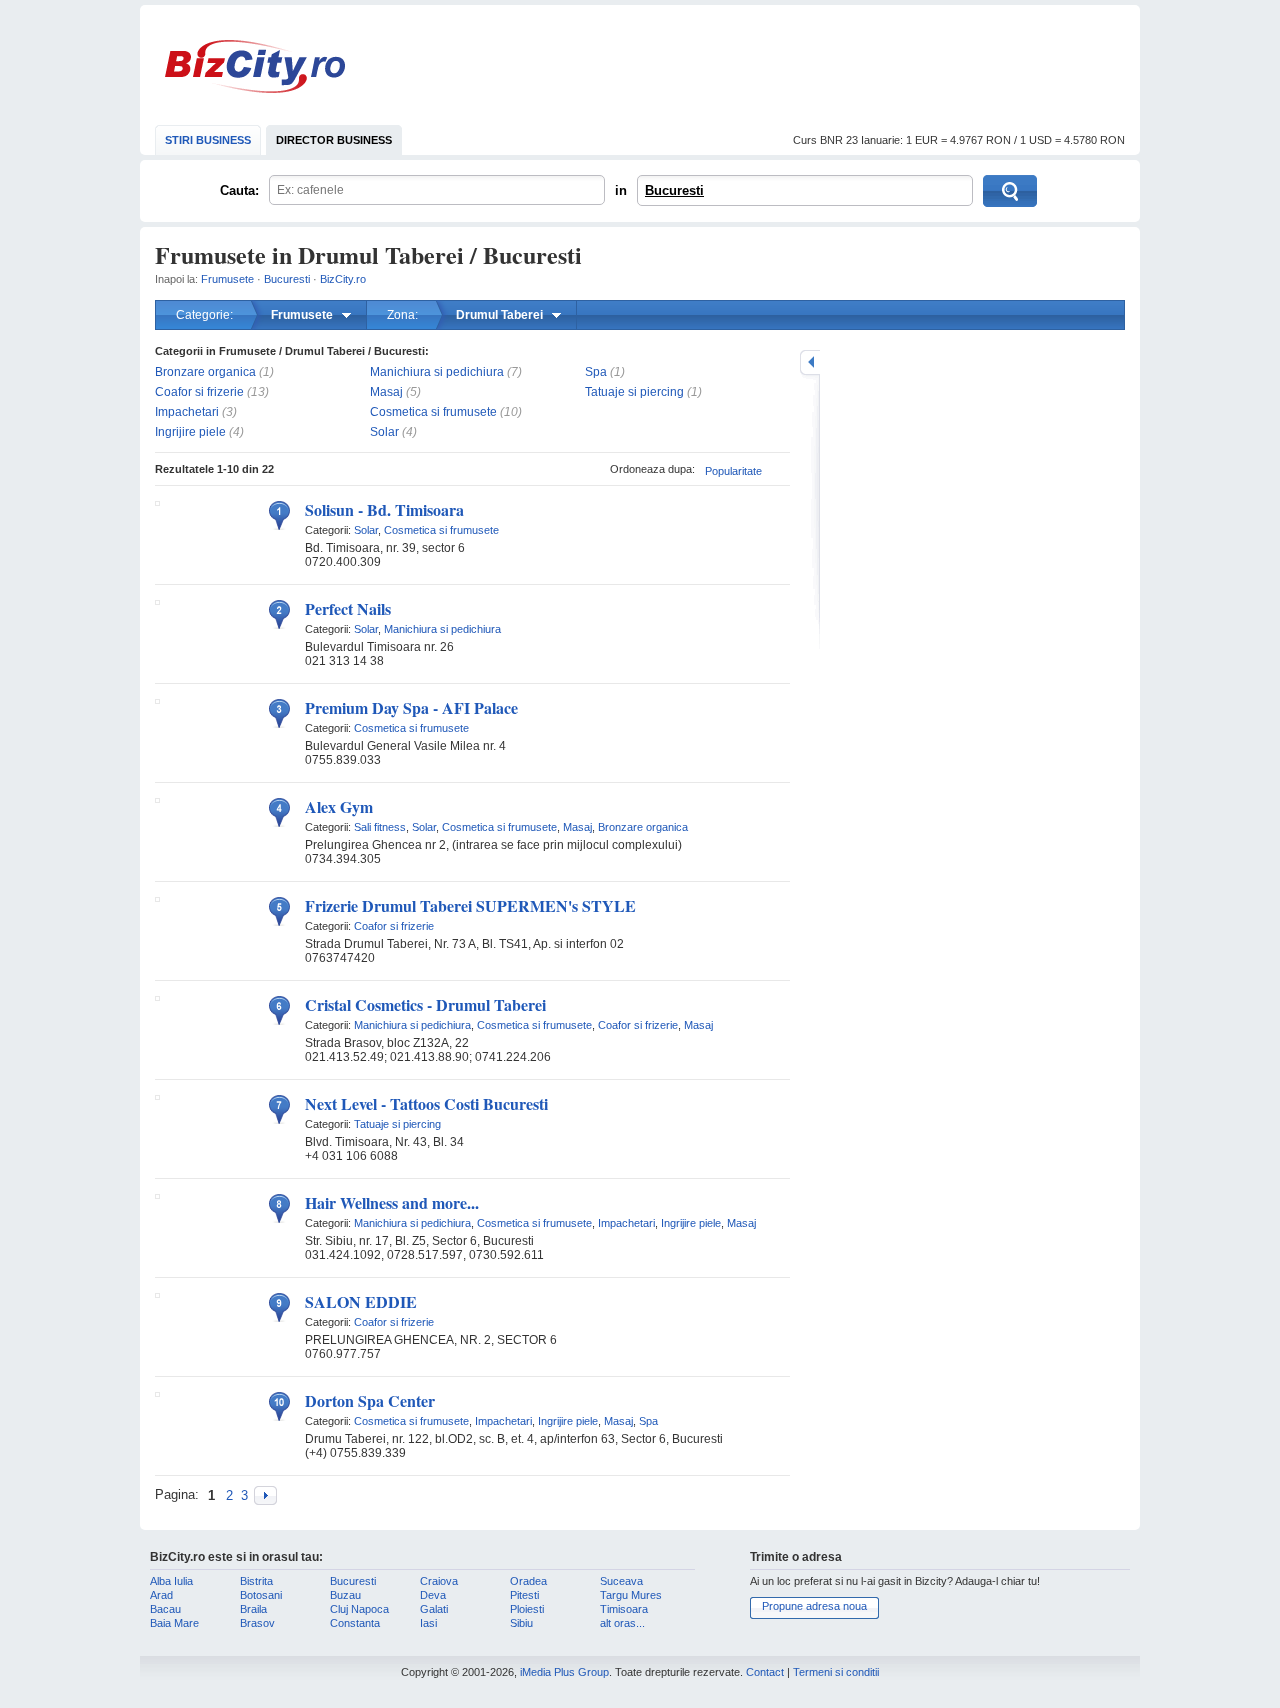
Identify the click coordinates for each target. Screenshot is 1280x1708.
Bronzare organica (205, 372)
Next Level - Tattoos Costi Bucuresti (426, 1103)
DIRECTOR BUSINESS (334, 140)
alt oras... (622, 1623)
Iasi (428, 1623)
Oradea (528, 1581)
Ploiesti (527, 1609)
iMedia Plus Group (564, 1672)
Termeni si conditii (836, 1672)
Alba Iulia (171, 1581)
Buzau (345, 1595)
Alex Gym (339, 806)
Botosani (261, 1595)
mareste (810, 362)
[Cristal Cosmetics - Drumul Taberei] (157, 997)
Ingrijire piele (190, 432)
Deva (433, 1595)
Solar (384, 432)
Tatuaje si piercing (634, 392)
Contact (765, 1672)
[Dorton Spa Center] (157, 1393)
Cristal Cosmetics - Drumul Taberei (425, 1004)
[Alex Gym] (157, 799)
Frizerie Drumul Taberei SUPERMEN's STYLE (470, 905)
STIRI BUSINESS (208, 140)
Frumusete (227, 279)
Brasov (257, 1623)
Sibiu (521, 1623)
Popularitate (733, 471)
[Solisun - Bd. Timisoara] (157, 502)
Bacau (165, 1609)
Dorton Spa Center (370, 1400)
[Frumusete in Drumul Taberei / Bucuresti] (265, 1495)
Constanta (355, 1623)
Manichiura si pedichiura (437, 372)
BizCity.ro (255, 66)
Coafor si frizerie (199, 392)
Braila (253, 1609)
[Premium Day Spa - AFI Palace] (157, 700)
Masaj (386, 392)
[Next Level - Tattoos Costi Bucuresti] (157, 1096)
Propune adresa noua (814, 1606)
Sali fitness (380, 827)
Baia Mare (174, 1623)
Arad (161, 1595)
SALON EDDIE (361, 1301)
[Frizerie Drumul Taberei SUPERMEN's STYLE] (157, 898)
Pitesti (524, 1595)
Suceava (621, 1581)
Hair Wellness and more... (392, 1202)
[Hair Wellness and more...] (157, 1195)
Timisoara (624, 1609)
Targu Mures (631, 1595)
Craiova (439, 1581)
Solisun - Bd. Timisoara (384, 509)
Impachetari (187, 412)
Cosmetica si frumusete (433, 412)
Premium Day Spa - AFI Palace (411, 707)
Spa (596, 372)
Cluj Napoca (359, 1609)
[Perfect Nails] (157, 601)
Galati (434, 1609)
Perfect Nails (348, 608)
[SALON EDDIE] (157, 1294)
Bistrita (256, 1581)
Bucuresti (674, 190)
